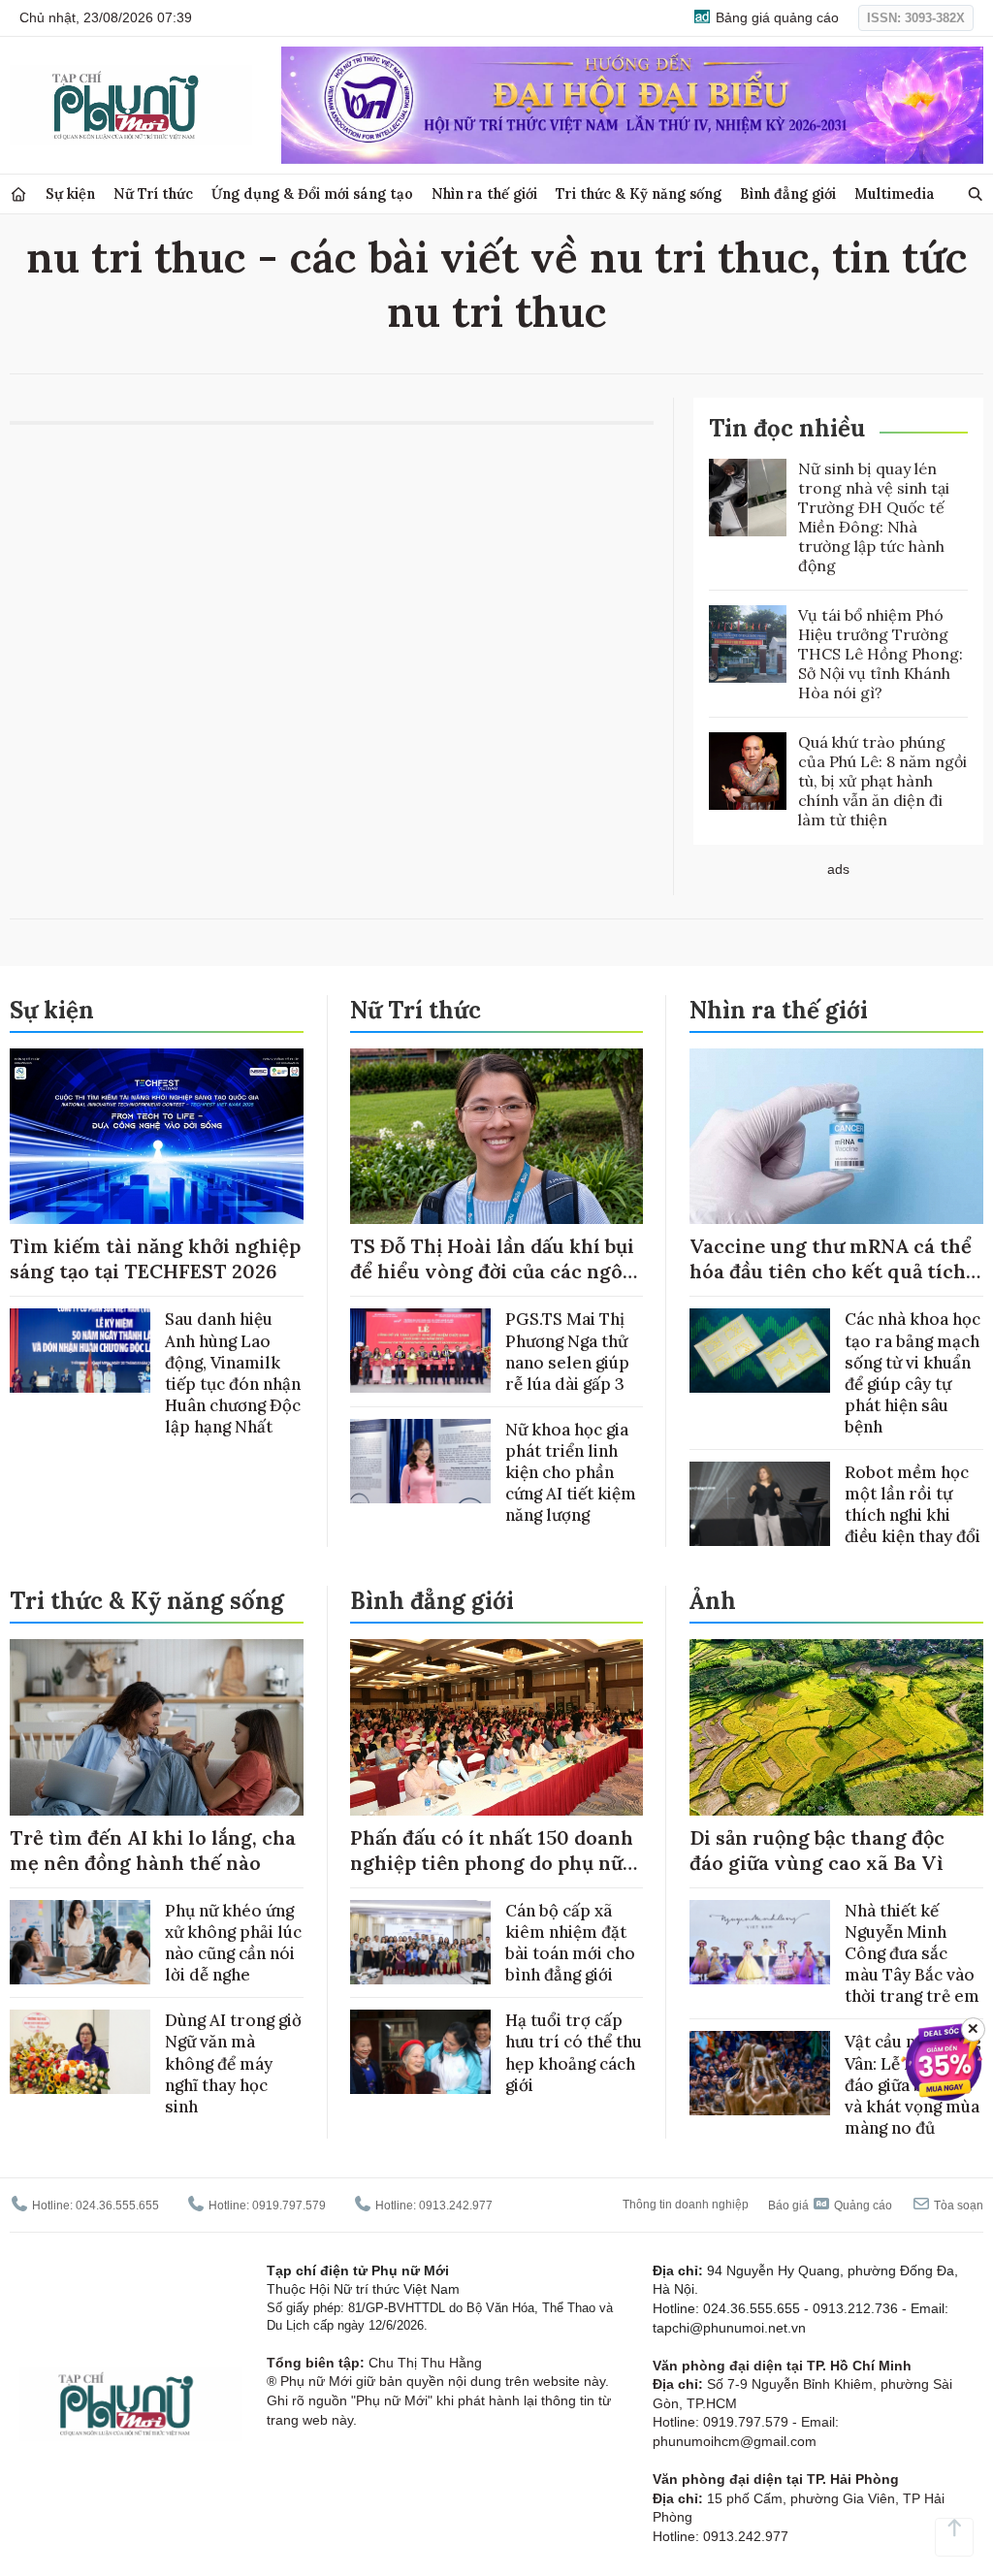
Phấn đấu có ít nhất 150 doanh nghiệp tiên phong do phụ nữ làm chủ (492, 1863)
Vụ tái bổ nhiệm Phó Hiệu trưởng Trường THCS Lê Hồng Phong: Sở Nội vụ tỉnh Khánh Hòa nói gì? (881, 654)
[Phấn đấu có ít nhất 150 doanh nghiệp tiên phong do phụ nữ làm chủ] (497, 1727)
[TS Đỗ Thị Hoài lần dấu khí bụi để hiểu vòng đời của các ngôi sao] (497, 1137)
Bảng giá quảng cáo (775, 17)
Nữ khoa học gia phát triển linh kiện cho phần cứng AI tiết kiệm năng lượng (571, 1472)
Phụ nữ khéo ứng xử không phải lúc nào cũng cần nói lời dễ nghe (233, 1943)
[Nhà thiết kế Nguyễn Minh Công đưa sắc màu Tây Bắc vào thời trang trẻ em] (760, 1942)
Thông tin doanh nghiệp (686, 2205)
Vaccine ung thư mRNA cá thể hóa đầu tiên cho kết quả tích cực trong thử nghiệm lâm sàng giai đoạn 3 (831, 1284)
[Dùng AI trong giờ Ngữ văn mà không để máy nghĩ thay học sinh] (80, 2052)
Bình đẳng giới (788, 193)
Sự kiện (70, 193)
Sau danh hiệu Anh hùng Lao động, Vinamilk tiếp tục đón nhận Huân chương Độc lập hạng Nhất (233, 1372)
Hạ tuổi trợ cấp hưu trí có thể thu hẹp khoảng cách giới (574, 2052)
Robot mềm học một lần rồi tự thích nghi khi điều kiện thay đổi (913, 1504)
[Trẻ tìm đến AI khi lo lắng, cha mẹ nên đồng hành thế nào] (157, 1727)
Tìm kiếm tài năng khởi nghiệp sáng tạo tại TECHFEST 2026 (155, 1258)
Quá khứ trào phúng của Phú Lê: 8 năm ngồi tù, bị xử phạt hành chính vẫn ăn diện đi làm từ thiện (882, 781)
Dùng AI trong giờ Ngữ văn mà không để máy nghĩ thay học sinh (233, 2063)
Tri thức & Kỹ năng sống (639, 193)
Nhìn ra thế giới (484, 193)
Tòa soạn (957, 2206)
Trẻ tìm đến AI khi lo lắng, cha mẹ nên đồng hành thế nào (153, 1850)
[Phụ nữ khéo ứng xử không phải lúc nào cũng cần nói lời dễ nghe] (80, 1942)
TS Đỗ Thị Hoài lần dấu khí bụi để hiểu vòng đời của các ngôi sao (492, 1271)
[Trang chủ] (18, 194)
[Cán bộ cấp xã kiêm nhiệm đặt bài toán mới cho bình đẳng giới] (420, 1942)
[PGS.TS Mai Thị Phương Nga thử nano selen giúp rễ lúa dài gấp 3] (420, 1351)
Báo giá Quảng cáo (830, 2206)
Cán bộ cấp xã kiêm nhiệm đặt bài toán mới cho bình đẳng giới (570, 1943)
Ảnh (713, 1601)
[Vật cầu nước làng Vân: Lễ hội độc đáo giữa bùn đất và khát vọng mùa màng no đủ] (760, 2073)
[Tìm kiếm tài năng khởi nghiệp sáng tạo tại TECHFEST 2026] (157, 1137)
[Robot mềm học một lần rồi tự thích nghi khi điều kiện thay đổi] (760, 1504)
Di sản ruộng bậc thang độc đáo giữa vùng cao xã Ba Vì (817, 1850)
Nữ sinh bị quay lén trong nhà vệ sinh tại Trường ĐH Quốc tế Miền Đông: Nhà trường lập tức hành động (874, 517)
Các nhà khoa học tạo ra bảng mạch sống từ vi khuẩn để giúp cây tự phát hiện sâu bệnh (913, 1372)
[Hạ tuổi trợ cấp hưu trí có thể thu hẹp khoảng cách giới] (420, 2052)
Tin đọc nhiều (787, 428)
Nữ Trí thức (153, 193)
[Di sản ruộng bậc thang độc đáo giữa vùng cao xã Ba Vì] (836, 1727)
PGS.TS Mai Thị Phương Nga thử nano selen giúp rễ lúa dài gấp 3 (567, 1351)
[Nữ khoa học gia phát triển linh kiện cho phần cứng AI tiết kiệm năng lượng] (420, 1461)
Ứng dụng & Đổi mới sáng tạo (312, 193)
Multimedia (895, 193)
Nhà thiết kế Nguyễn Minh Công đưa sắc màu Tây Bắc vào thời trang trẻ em (912, 1953)
